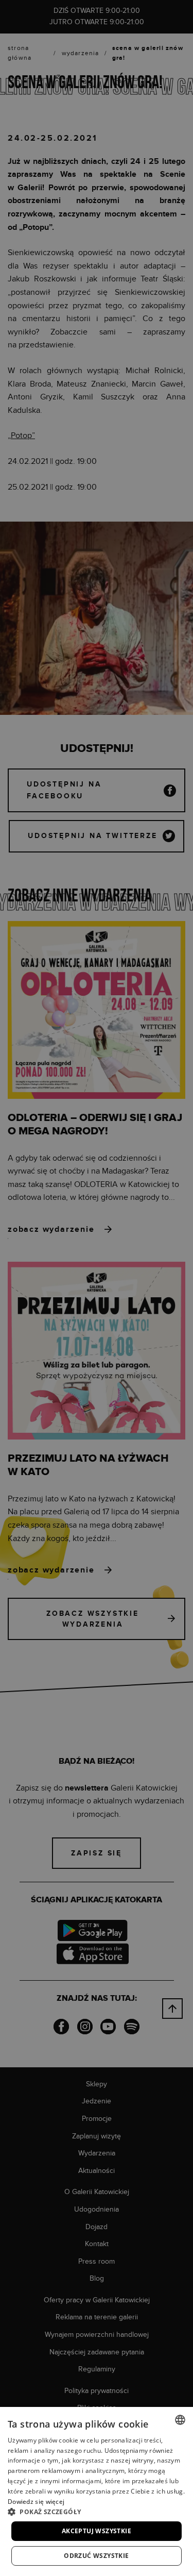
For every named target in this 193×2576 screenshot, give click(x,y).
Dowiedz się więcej (36, 2502)
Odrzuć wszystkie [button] (96, 2556)
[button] (97, 2512)
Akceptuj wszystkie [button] (97, 2531)
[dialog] (97, 1288)
